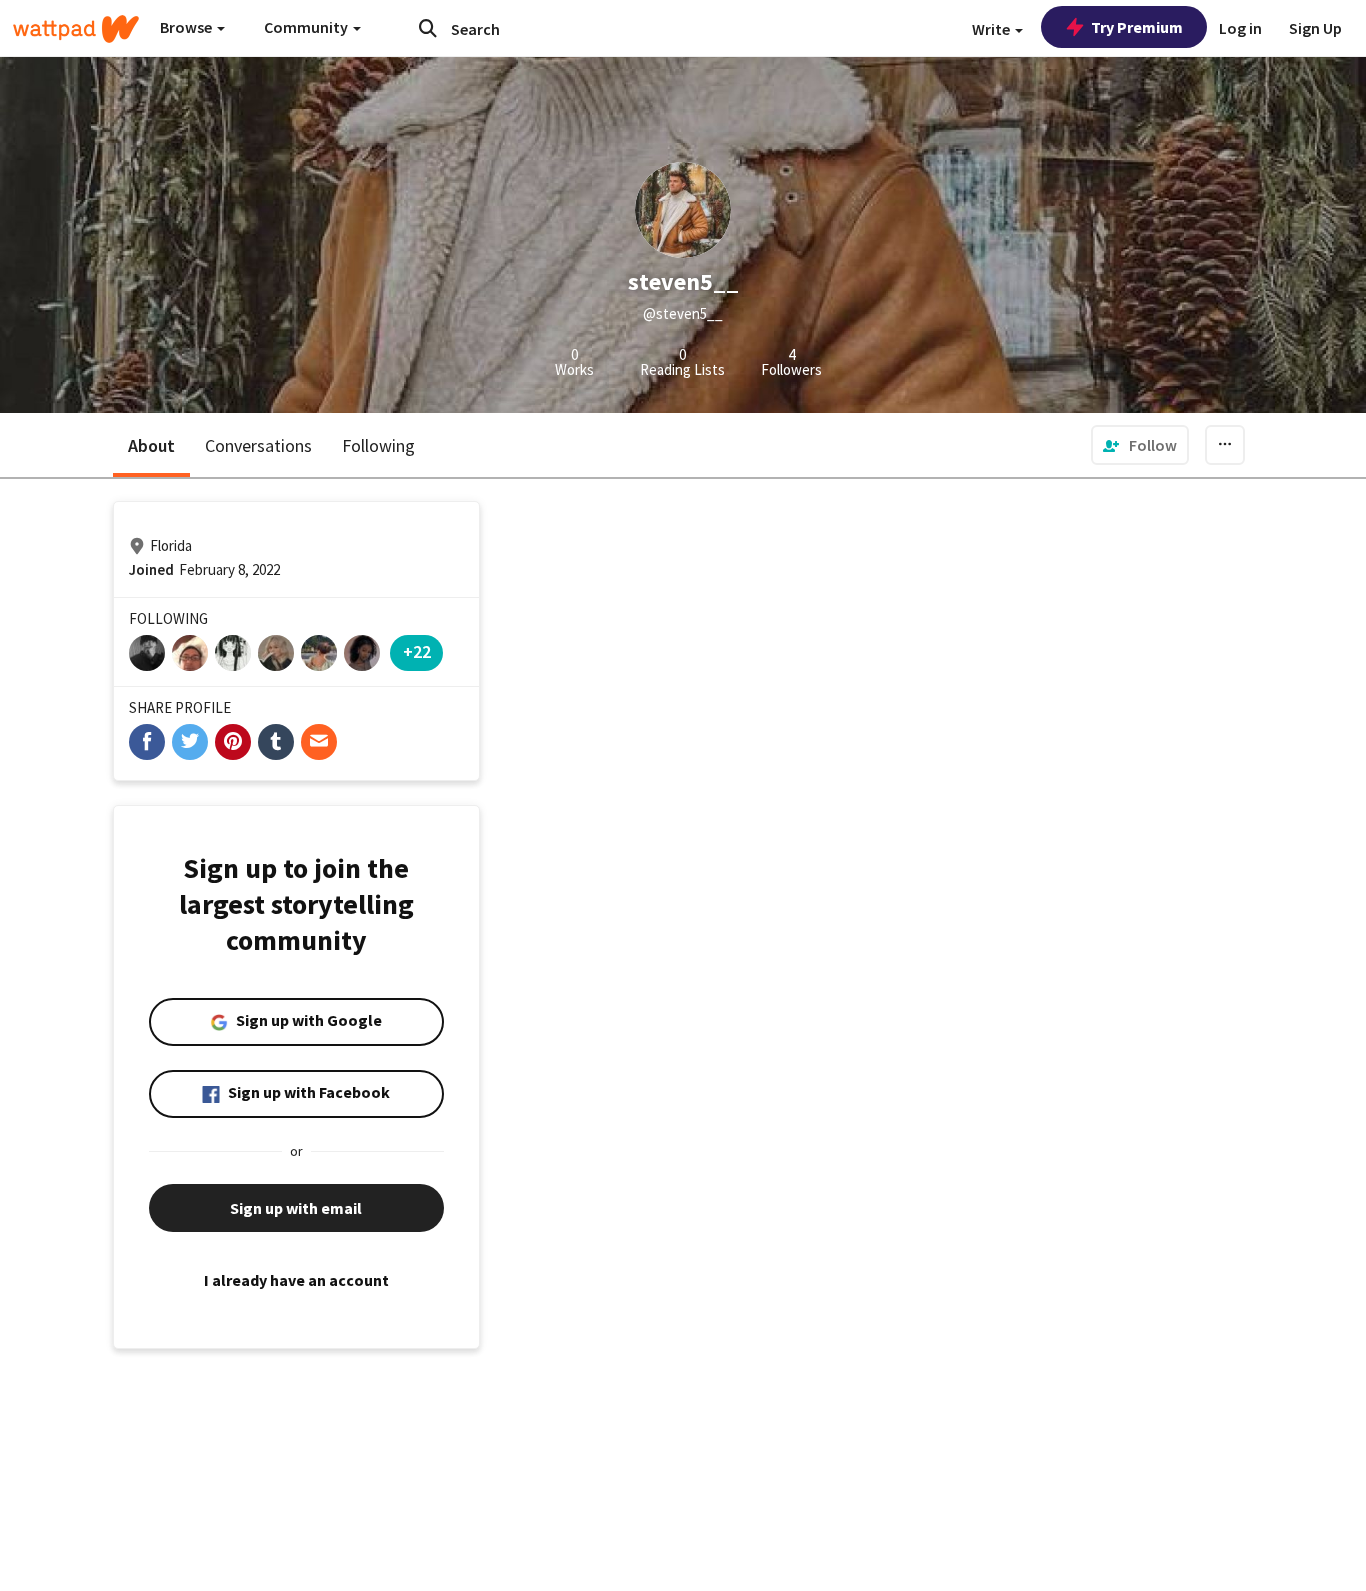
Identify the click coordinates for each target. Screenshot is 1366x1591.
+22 (417, 651)
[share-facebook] (147, 742)
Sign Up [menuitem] (1315, 28)
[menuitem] (1140, 445)
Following (378, 445)
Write (992, 29)
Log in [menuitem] (1240, 28)
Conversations (258, 445)
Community (307, 27)
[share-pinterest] (233, 742)
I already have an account (296, 1280)
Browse (187, 27)
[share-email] (319, 742)
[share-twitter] (190, 742)
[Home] (76, 29)
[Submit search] (428, 28)
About (151, 445)
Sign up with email (296, 1208)
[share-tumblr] (276, 742)
